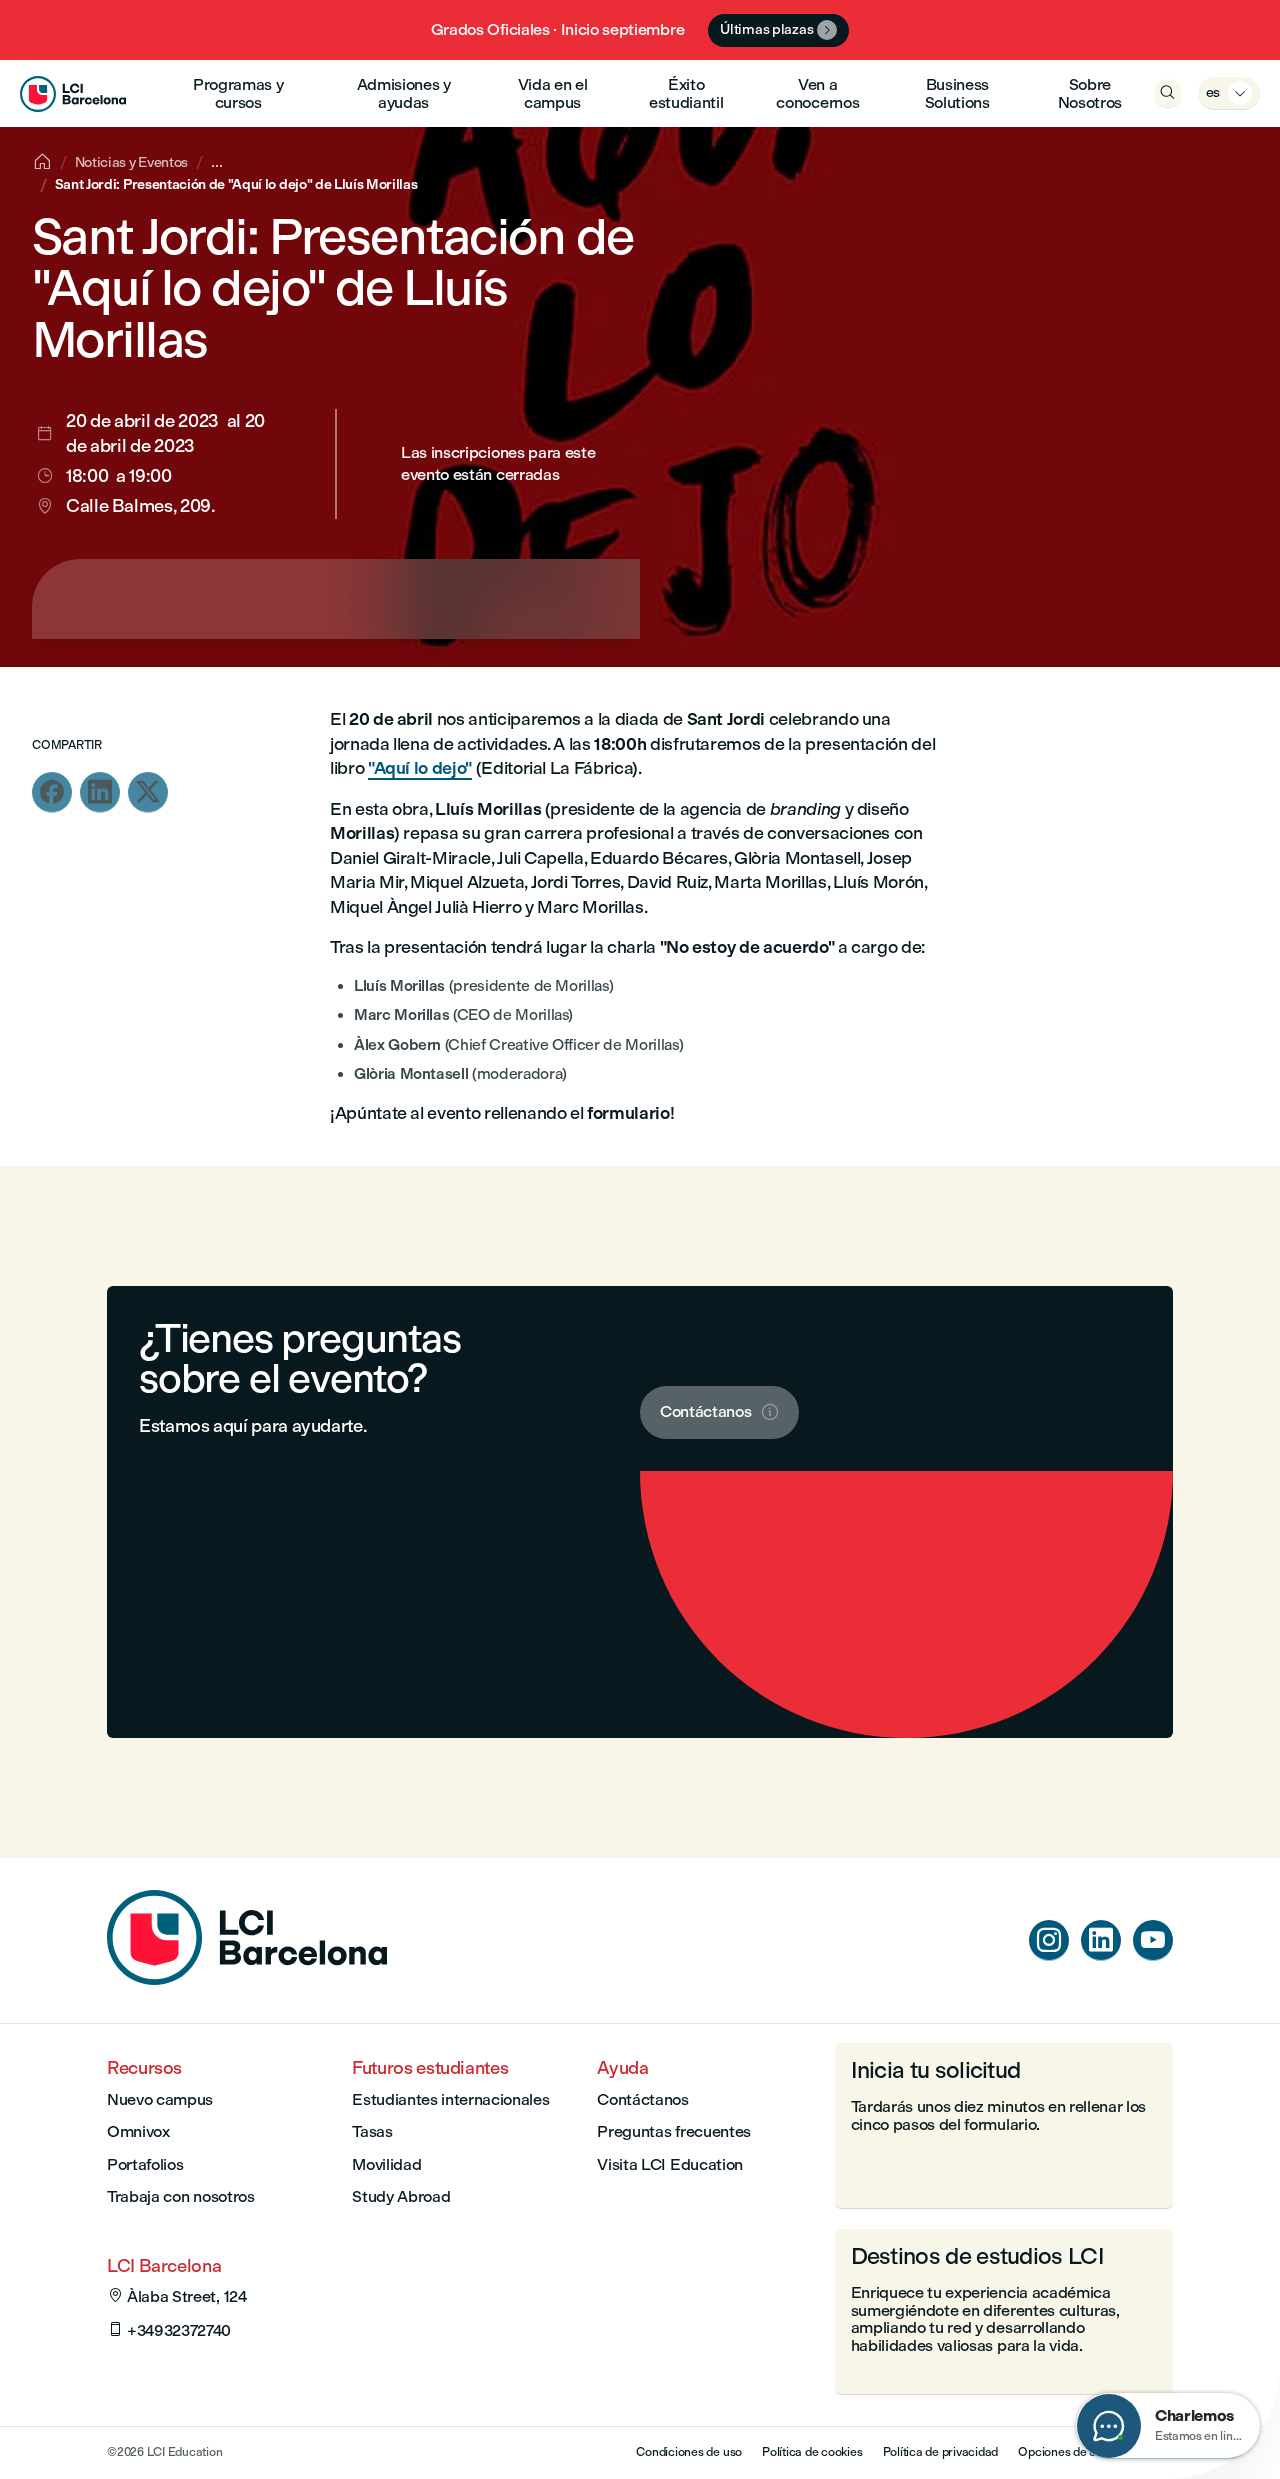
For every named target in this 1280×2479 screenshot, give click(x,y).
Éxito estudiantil (686, 93)
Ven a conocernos (817, 93)
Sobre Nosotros (1090, 93)
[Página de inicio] (247, 1979)
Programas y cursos (238, 93)
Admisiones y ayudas (404, 93)
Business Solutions (957, 93)
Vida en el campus (553, 93)
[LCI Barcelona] (73, 93)
